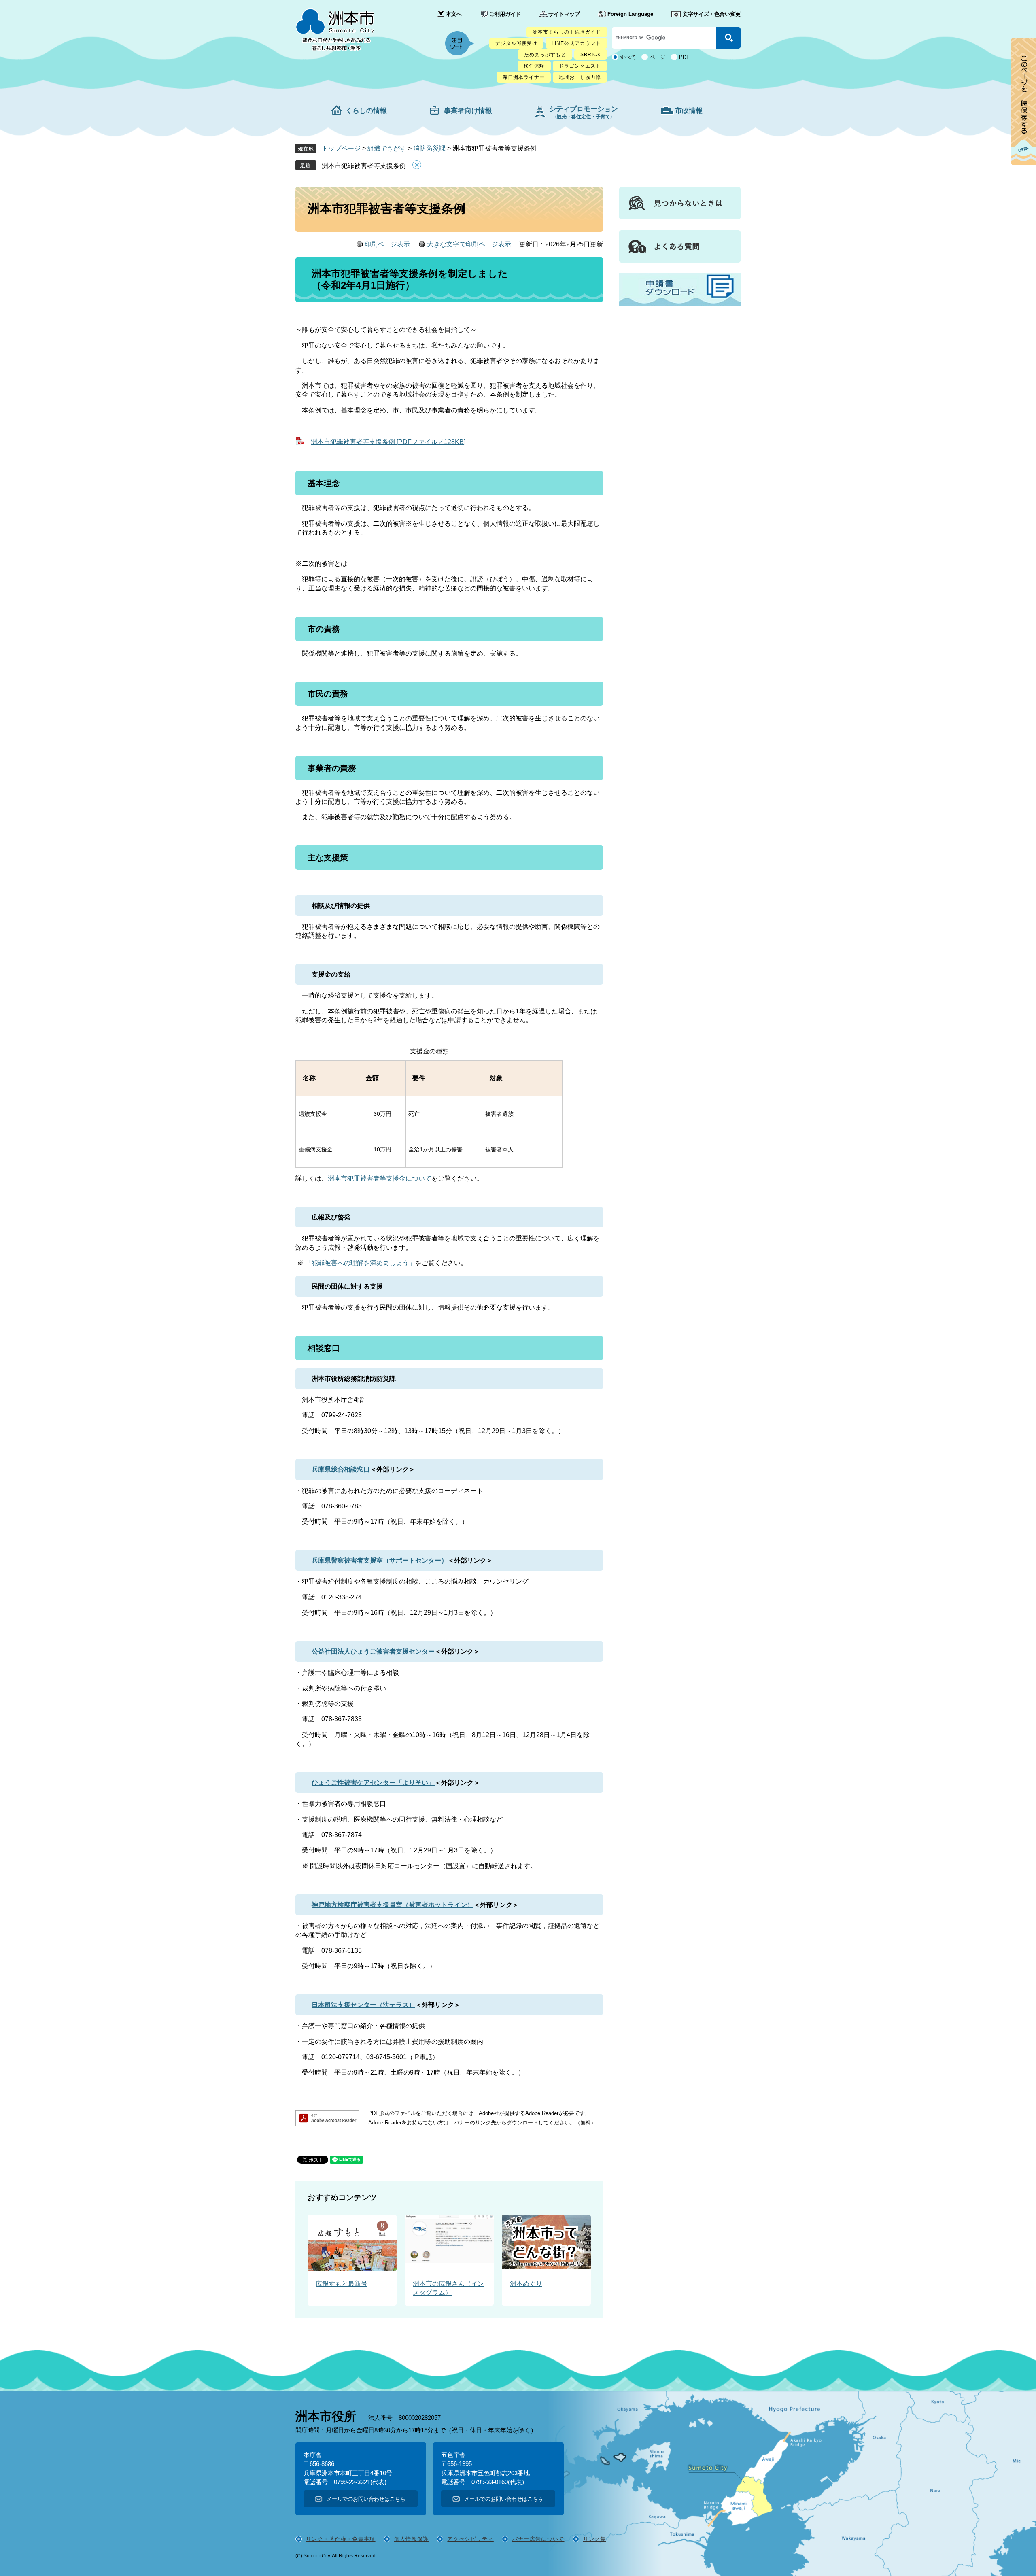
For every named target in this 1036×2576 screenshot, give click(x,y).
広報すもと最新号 (342, 2284)
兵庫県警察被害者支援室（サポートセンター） (380, 1560)
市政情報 (689, 111)
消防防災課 (429, 148)
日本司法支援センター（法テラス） (363, 2005)
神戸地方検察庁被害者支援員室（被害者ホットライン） (393, 1905)
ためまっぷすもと (545, 55)
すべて (628, 57)
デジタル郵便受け (516, 43)
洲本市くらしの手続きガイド (567, 32)
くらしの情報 (366, 111)
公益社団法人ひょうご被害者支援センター (373, 1651)
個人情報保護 (412, 2539)
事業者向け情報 (468, 111)
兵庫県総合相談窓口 (341, 1469)
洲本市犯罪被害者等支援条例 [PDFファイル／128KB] (388, 442)
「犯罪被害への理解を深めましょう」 (360, 1263)
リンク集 (595, 2539)
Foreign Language (630, 14)
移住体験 (534, 66)
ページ (657, 57)
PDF (684, 57)
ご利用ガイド (505, 14)
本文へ (454, 14)
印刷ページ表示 (387, 244)
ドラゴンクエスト (580, 66)
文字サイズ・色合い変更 (712, 14)
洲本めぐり (526, 2284)
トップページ (341, 148)
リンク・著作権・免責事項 (341, 2539)
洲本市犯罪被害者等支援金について (380, 1178)
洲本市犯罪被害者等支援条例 (364, 166)
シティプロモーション (584, 112)
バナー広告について (538, 2539)
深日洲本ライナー (524, 77)
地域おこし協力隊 (580, 77)
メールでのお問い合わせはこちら (366, 2499)
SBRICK (591, 55)
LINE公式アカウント (576, 43)
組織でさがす (387, 148)
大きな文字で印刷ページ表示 (469, 244)
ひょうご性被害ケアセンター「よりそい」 (373, 1783)
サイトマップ (564, 14)
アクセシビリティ (470, 2539)
